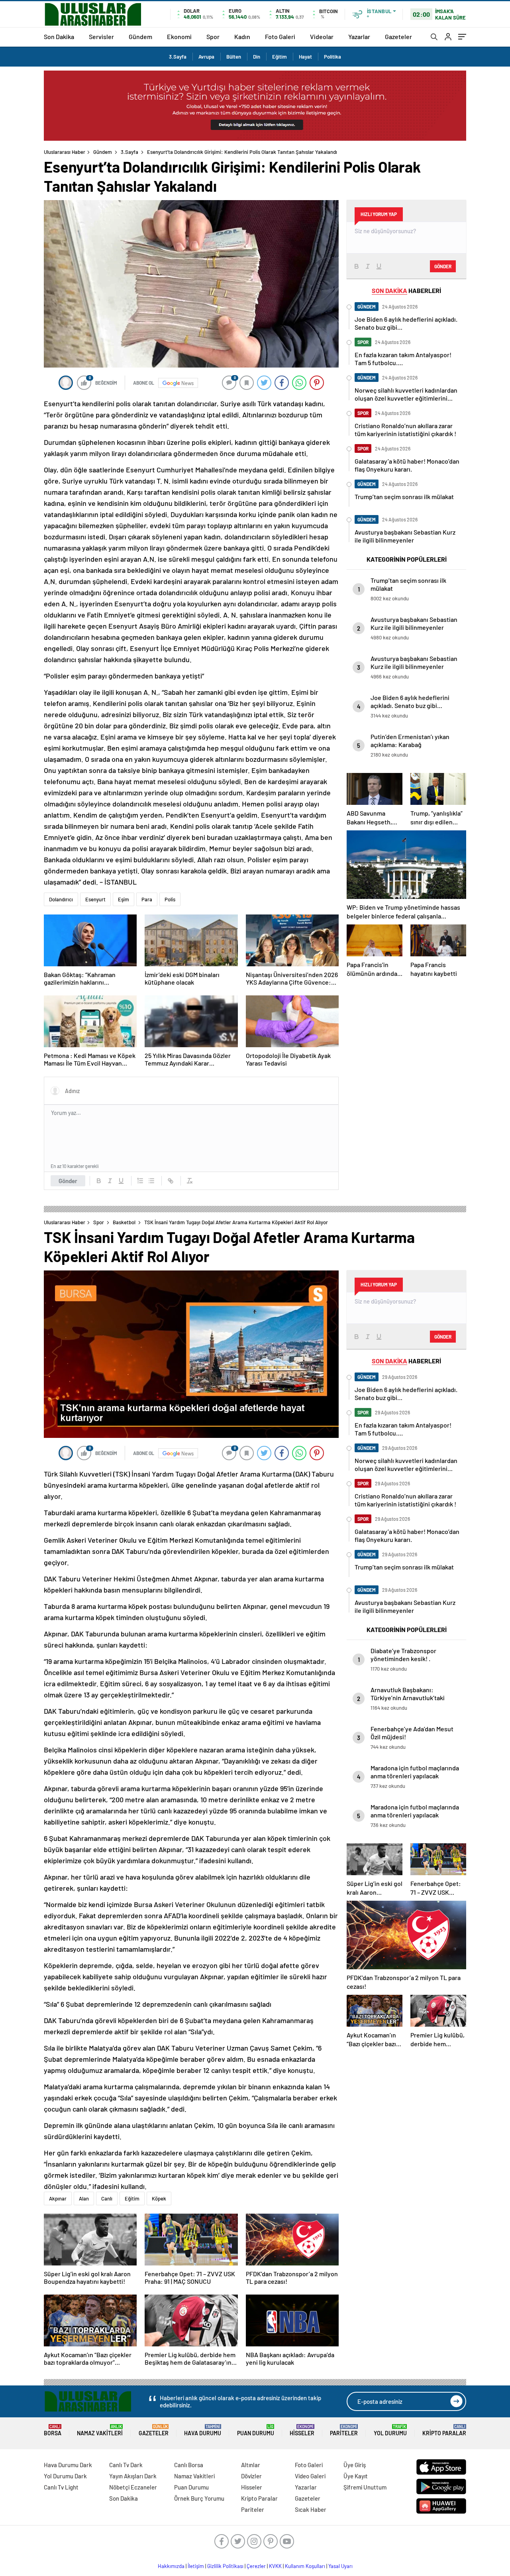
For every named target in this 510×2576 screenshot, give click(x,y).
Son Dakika (59, 36)
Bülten (234, 57)
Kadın (242, 36)
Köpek (159, 2198)
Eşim (124, 899)
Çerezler (256, 2566)
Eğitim (280, 57)
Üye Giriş (355, 2465)
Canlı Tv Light (61, 2487)
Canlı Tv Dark (126, 2465)
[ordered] (140, 1181)
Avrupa (206, 57)
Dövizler (251, 2476)
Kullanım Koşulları (305, 2566)
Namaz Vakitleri (100, 2430)
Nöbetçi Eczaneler (133, 2487)
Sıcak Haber (311, 2509)
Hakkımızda (171, 2566)
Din (257, 57)
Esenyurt (95, 899)
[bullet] (151, 1181)
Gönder (68, 1181)
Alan (84, 2198)
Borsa (53, 2430)
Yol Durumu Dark (65, 2476)
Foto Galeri (280, 36)
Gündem (140, 36)
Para (147, 899)
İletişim (196, 2566)
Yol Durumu (390, 2430)
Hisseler (302, 2430)
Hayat (305, 57)
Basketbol (124, 1222)
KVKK (275, 2566)
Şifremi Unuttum (365, 2487)
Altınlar (251, 2465)
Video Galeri (310, 2476)
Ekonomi (179, 36)
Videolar (322, 36)
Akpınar (58, 2198)
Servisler (101, 36)
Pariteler (344, 2430)
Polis (170, 899)
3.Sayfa (178, 57)
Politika (332, 57)
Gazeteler (398, 36)
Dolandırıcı (61, 899)
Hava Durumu (203, 2430)
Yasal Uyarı (340, 2566)
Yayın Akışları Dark (133, 2476)
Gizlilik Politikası (225, 2566)
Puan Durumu (256, 2430)
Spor (213, 36)
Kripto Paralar (444, 2430)
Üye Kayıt (356, 2476)
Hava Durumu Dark (68, 2465)
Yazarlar (359, 36)
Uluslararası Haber (65, 152)
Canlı (107, 2198)
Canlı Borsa (189, 2465)
